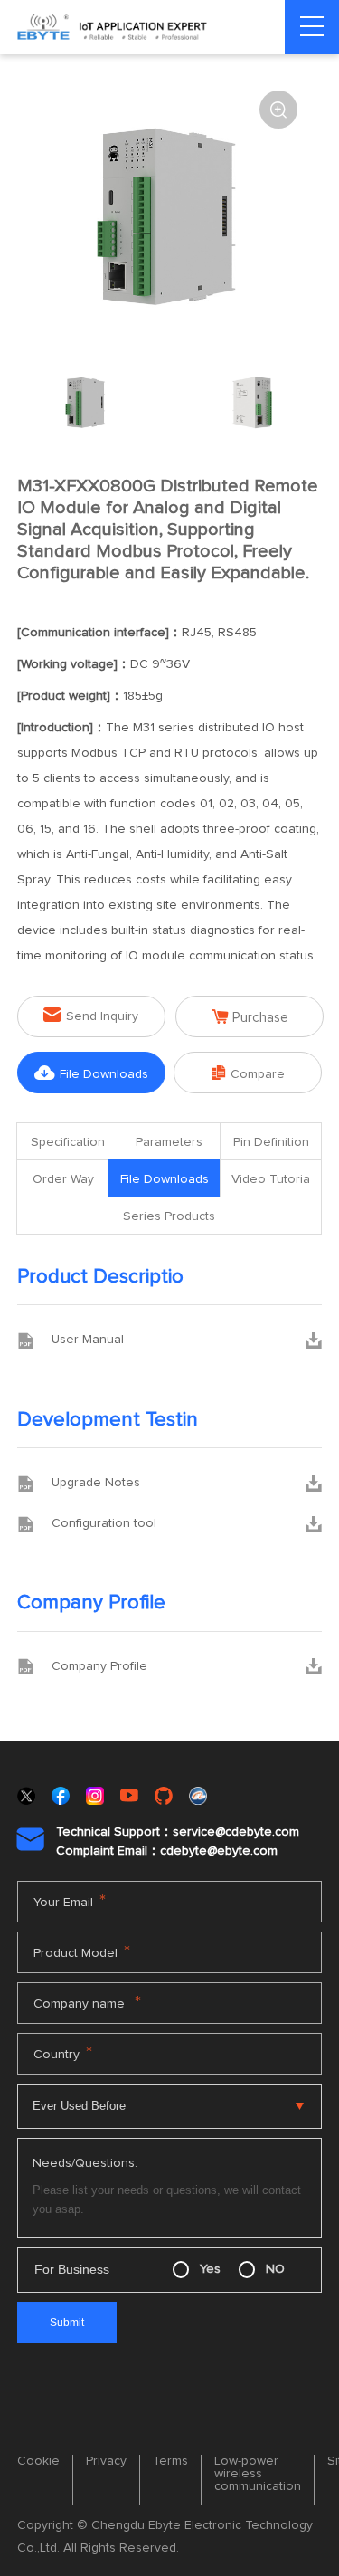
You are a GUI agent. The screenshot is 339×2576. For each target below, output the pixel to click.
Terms (170, 2461)
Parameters (169, 1142)
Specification (68, 1142)
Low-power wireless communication (258, 2474)
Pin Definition (271, 1142)
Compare (248, 1073)
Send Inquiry (91, 1015)
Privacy (106, 2461)
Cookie (38, 2461)
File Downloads (91, 1073)
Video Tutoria (271, 1179)
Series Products (169, 1216)
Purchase (250, 1017)
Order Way (63, 1179)
